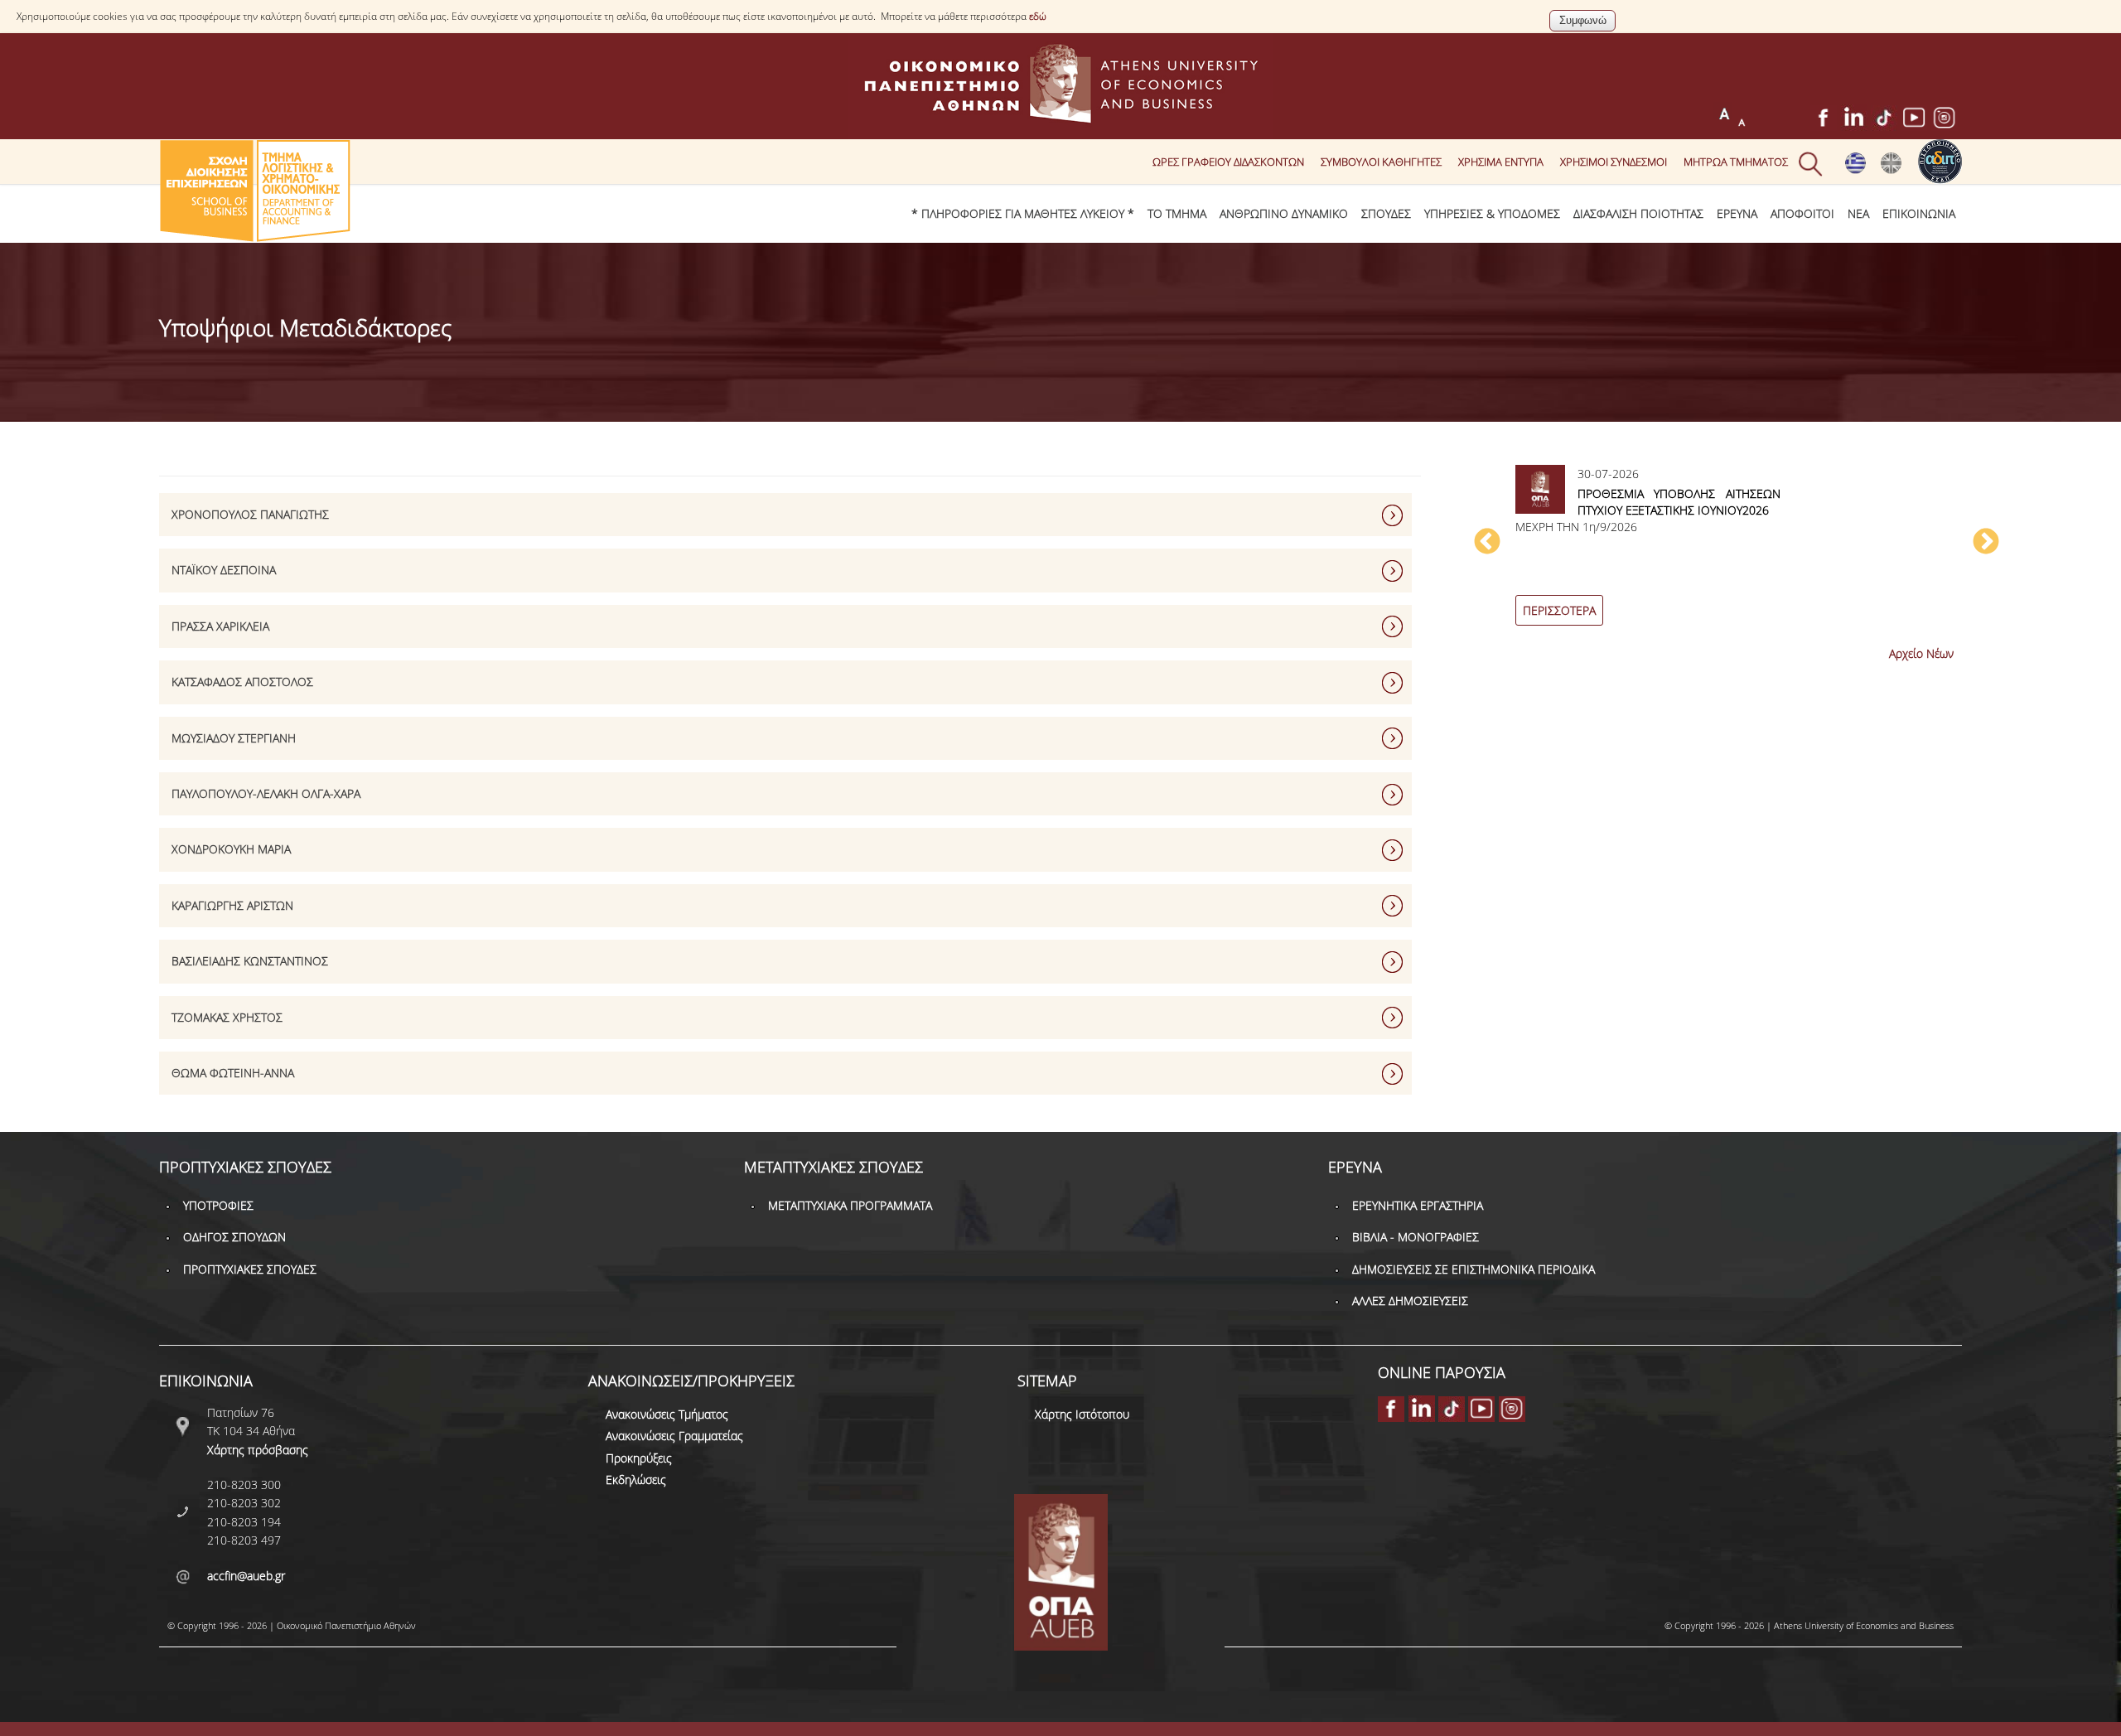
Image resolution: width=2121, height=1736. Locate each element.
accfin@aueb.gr (246, 1576)
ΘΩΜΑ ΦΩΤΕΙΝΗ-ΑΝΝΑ (233, 1073)
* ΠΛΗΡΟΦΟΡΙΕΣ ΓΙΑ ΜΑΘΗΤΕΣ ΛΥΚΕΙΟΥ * (1023, 213)
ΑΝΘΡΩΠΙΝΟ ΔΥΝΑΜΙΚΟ (1284, 213)
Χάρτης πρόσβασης (258, 1450)
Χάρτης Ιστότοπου (1082, 1414)
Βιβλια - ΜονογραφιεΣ (1416, 1237)
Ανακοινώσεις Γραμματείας (674, 1436)
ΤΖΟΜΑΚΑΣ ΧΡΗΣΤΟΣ (227, 1017)
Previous (1487, 543)
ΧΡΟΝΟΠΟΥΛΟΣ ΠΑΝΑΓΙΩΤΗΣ (250, 514)
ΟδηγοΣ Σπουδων (234, 1237)
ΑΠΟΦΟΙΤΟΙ (1802, 213)
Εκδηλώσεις (636, 1480)
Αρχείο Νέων (1921, 653)
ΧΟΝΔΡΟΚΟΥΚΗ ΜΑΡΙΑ (231, 849)
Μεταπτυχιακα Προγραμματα (850, 1205)
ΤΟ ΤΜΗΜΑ (1177, 213)
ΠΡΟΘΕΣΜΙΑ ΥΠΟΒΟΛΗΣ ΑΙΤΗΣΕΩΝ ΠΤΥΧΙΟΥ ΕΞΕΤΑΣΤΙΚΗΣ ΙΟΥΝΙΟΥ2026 (1679, 502)
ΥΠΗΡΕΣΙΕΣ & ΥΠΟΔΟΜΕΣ (1492, 213)
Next (1986, 543)
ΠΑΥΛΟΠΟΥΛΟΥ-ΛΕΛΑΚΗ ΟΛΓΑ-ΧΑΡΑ (266, 793)
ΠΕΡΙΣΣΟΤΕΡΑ (1559, 610)
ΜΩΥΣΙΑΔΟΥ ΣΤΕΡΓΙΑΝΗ (234, 738)
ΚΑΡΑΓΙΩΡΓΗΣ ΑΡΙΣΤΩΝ (232, 905)
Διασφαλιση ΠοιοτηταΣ (1638, 213)
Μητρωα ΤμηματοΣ (1736, 162)
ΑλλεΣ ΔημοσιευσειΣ (1410, 1301)
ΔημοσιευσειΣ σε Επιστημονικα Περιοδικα (1474, 1269)
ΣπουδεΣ (1386, 213)
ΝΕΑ (1858, 213)
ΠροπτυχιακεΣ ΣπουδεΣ (250, 1269)
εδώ (1038, 16)
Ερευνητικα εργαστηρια (1418, 1205)
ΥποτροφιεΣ (218, 1205)
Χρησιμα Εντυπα (1501, 162)
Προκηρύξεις (639, 1458)
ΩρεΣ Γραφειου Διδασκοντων (1228, 162)
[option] (1737, 551)
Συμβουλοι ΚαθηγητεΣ (1381, 162)
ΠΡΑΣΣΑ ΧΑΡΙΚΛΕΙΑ (220, 626)
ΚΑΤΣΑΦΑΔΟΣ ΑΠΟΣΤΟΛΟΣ (242, 682)
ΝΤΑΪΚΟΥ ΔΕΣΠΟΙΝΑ (224, 570)
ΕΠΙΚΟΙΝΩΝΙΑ (1919, 213)
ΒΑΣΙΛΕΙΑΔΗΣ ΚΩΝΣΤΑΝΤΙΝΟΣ (250, 961)
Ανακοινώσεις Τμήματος (667, 1414)
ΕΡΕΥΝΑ (1737, 213)
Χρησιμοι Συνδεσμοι (1614, 162)
